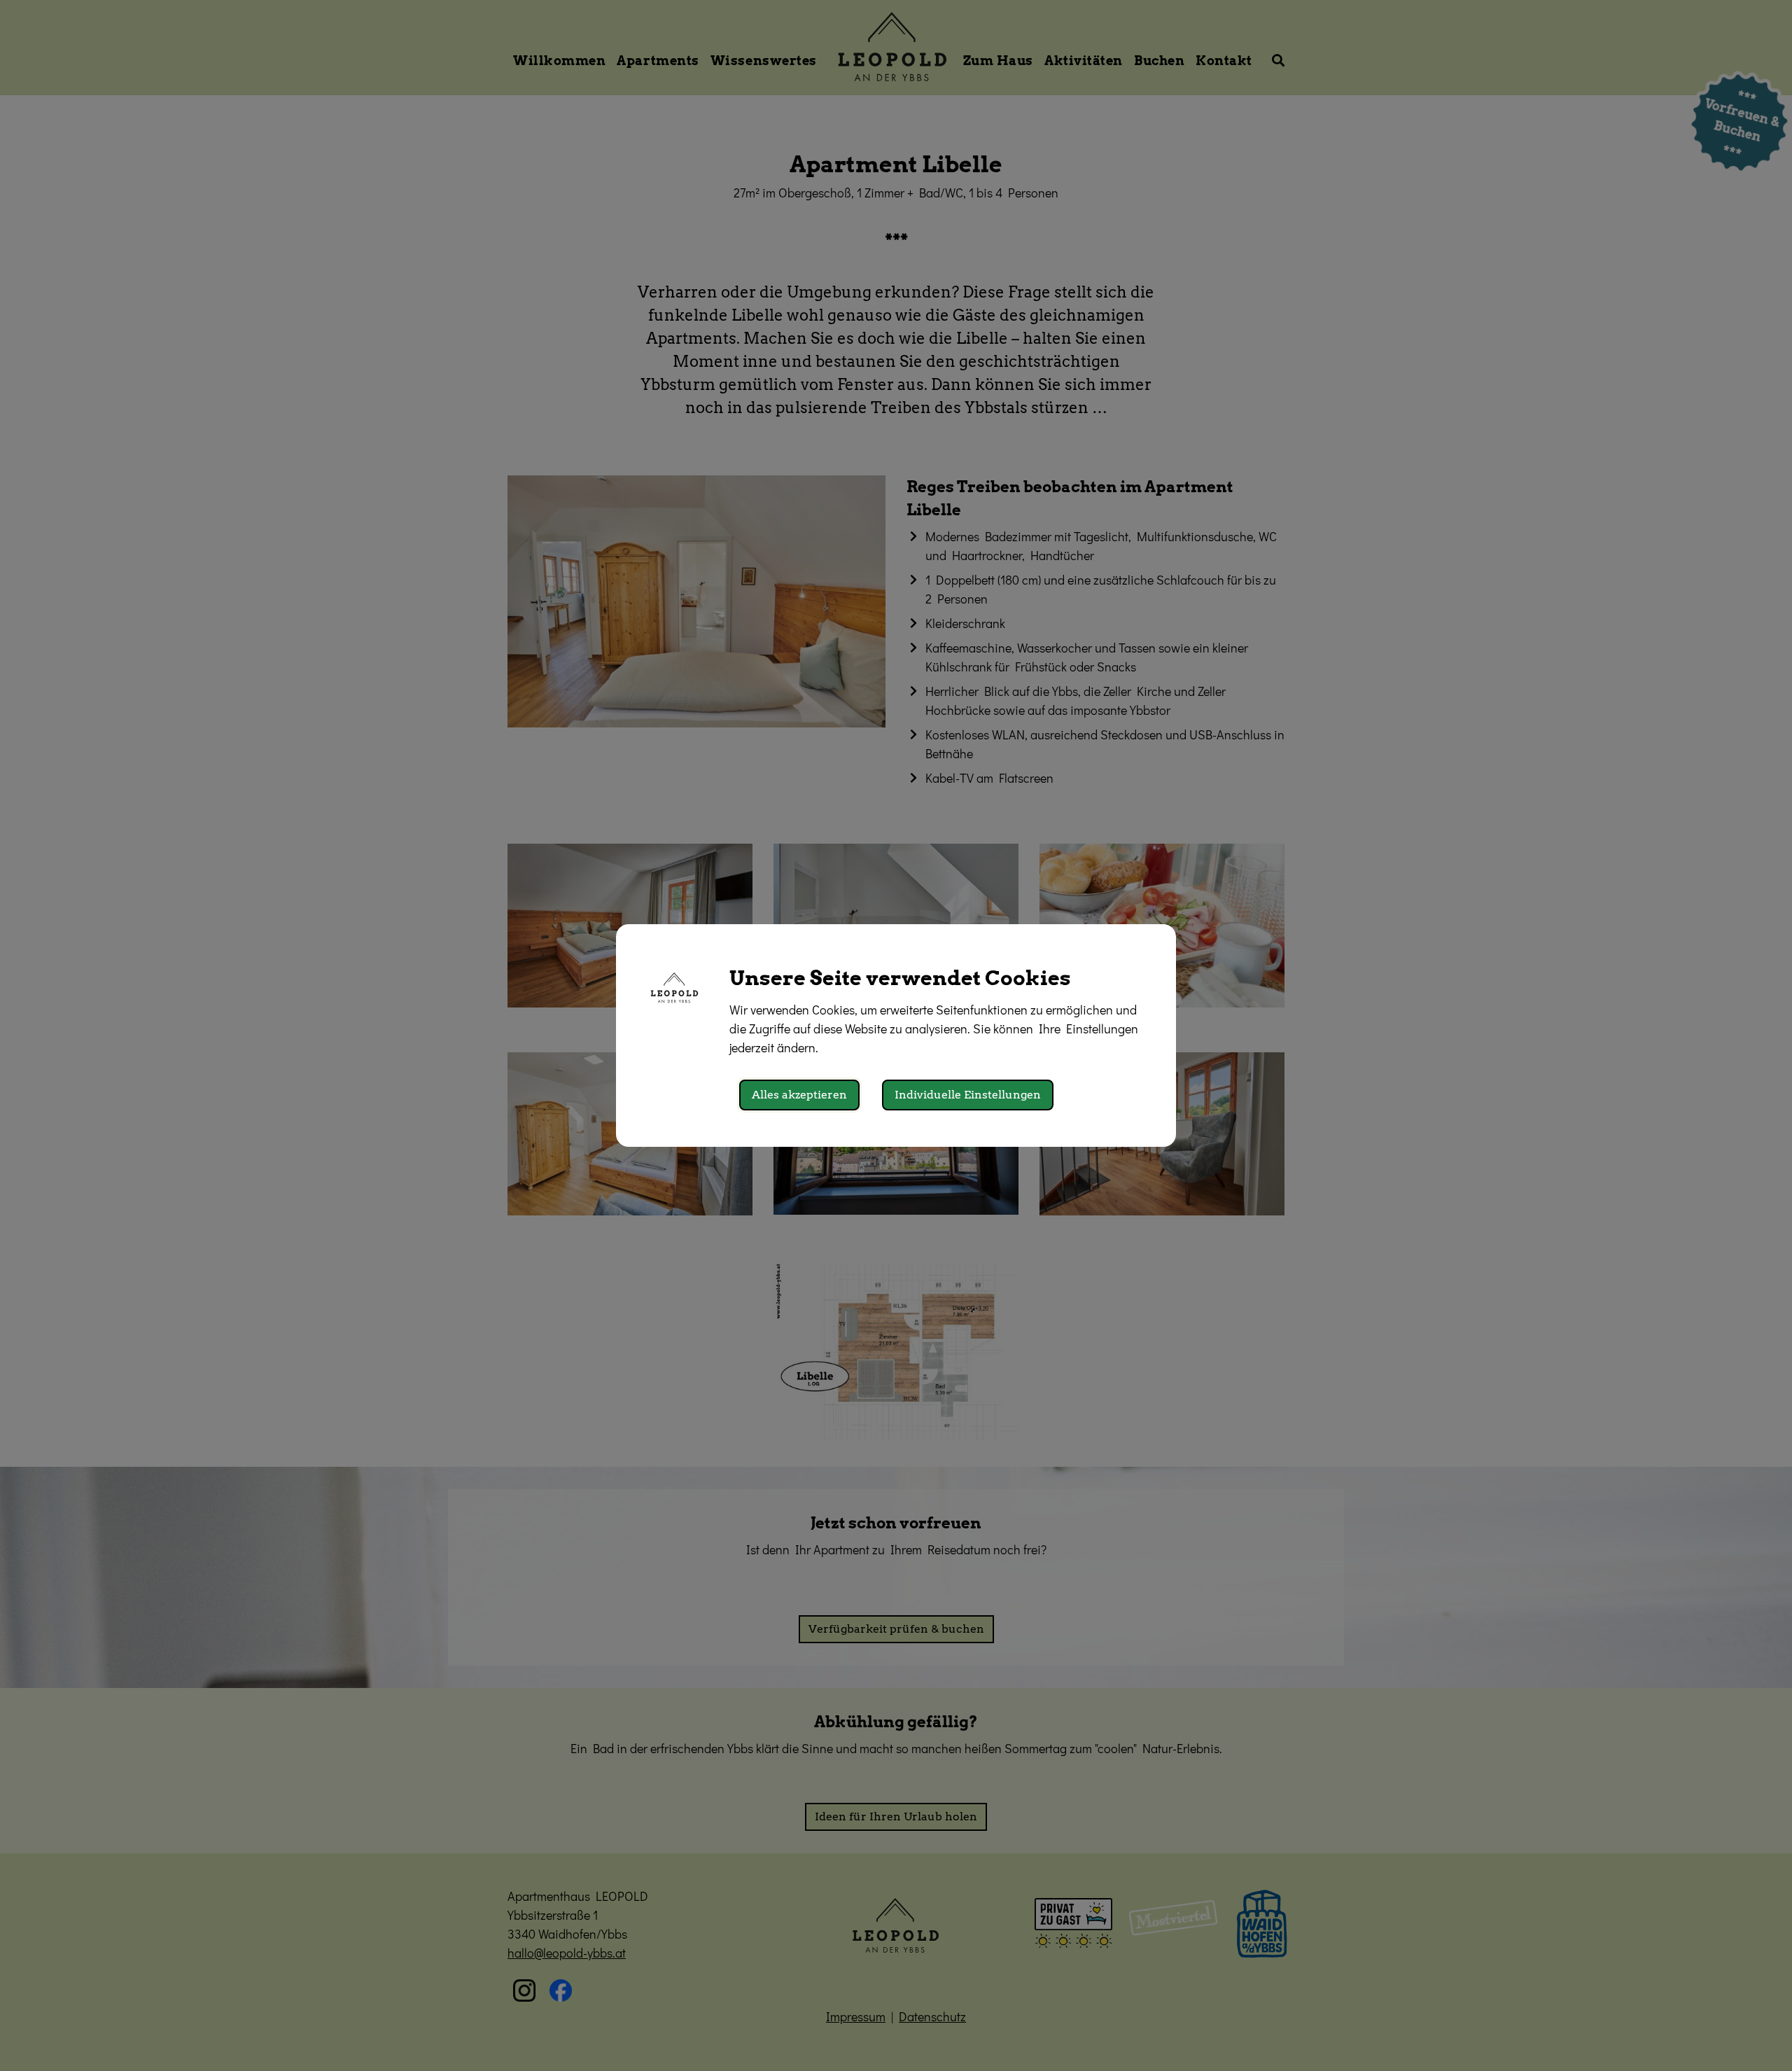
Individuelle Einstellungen (968, 1095)
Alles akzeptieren (799, 1095)
